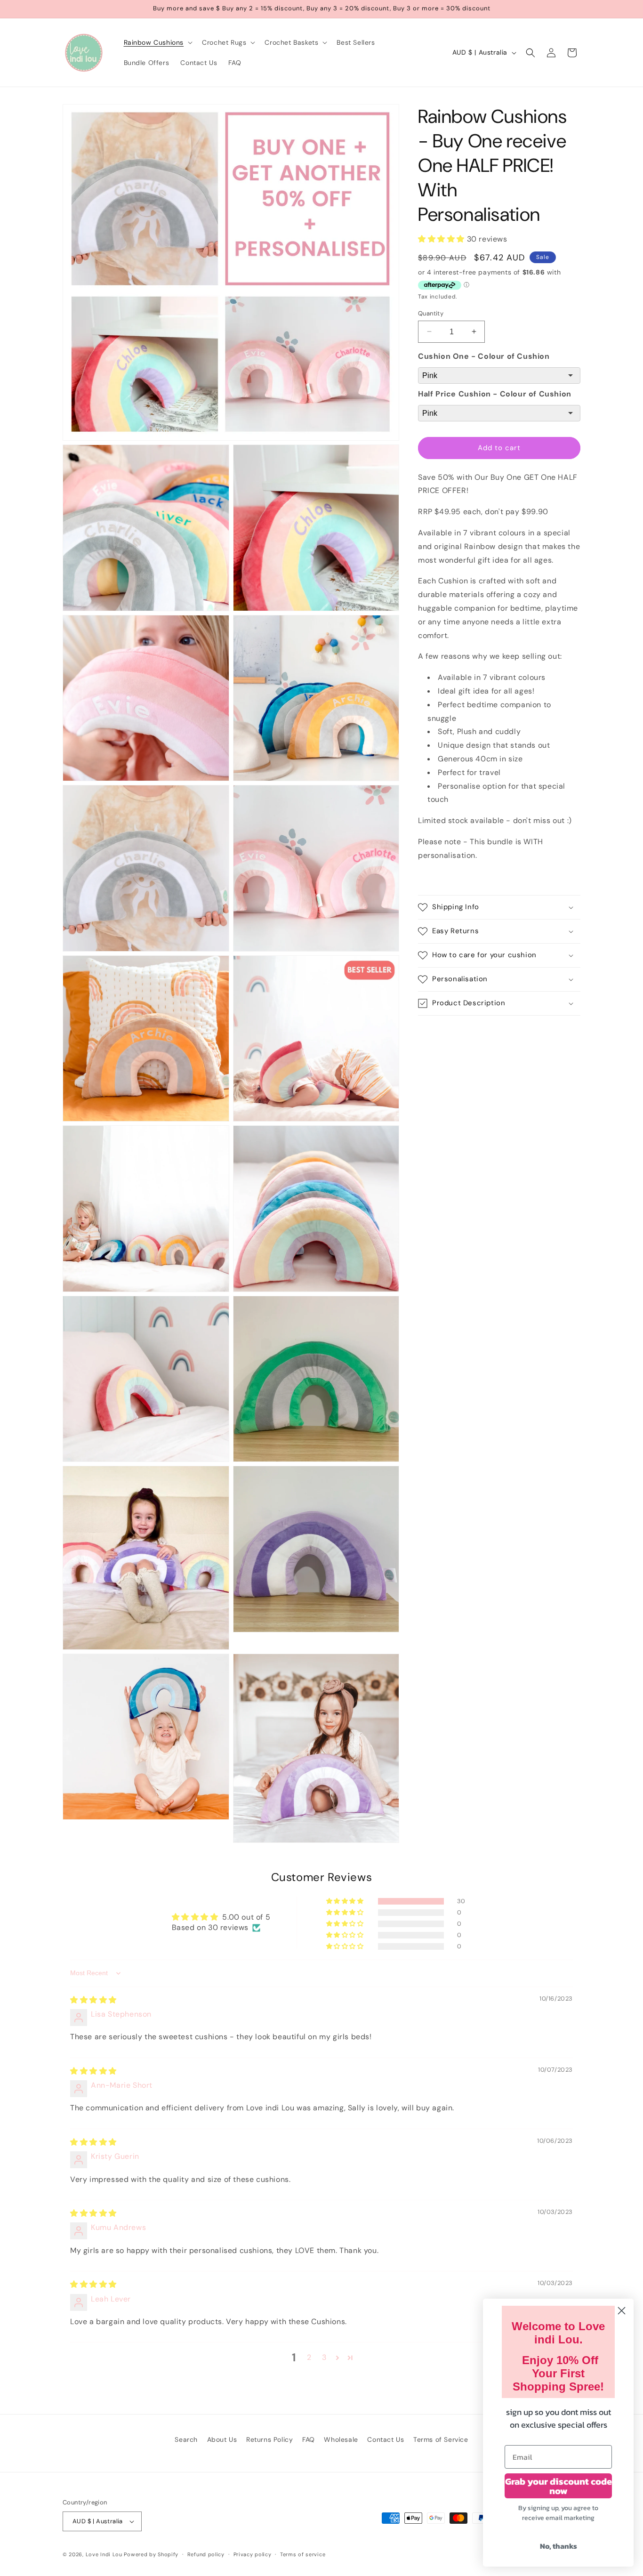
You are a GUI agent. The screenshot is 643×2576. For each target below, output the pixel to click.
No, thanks (559, 2546)
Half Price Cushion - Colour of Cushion (495, 394)
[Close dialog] (622, 2311)
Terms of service (303, 2554)
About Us (222, 2439)
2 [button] (309, 2357)
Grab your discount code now (559, 2486)
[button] (157, 42)
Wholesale (341, 2439)
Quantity (431, 313)
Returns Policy (269, 2439)
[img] (93, 2000)
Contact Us (386, 2439)
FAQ (309, 2439)
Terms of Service (441, 2439)
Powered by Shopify (151, 2554)
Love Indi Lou (104, 2554)
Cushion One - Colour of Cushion (484, 356)
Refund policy (206, 2554)
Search (186, 2439)
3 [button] (324, 2357)
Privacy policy (253, 2554)
